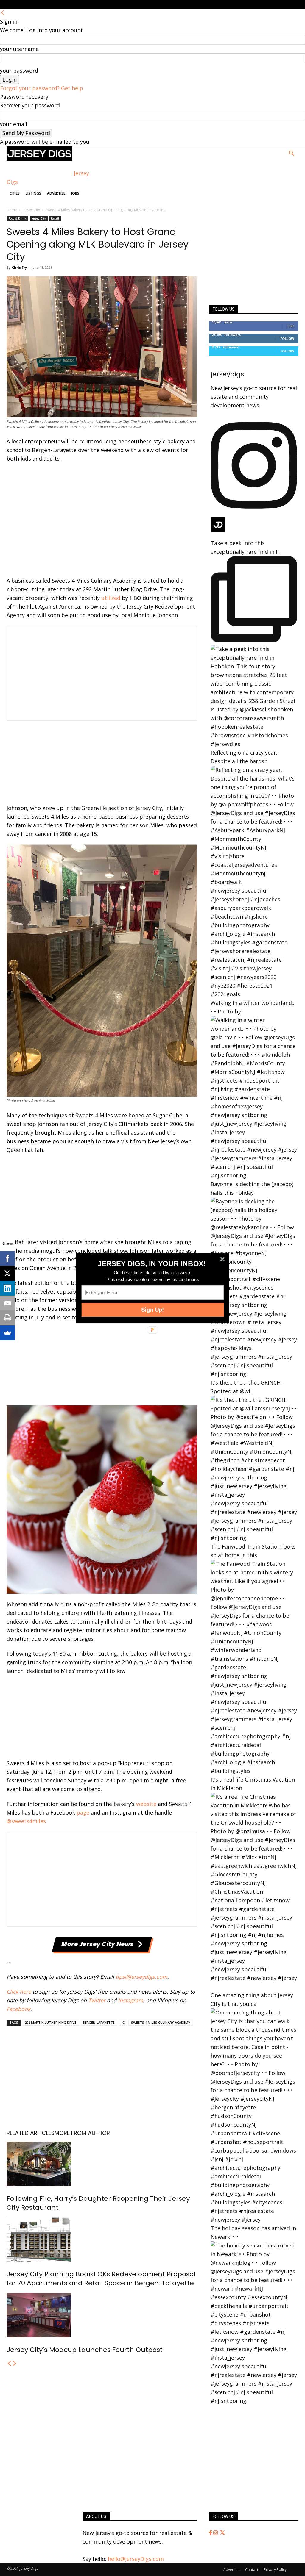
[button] (152, 1263)
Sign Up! (152, 1310)
